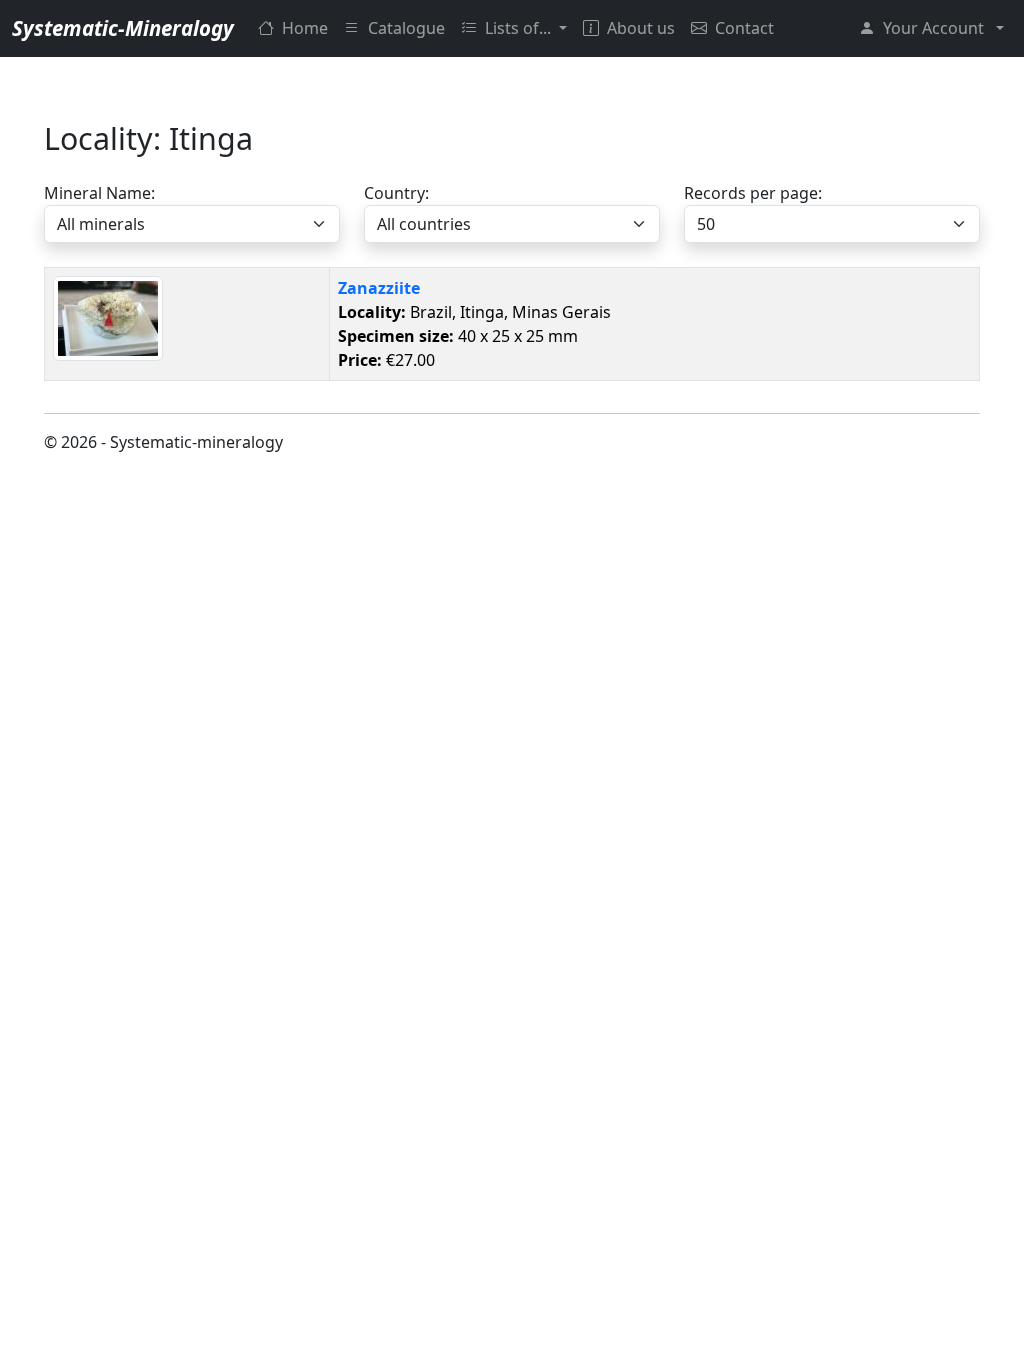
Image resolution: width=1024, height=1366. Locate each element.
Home (305, 28)
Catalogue (406, 28)
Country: (396, 193)
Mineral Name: (99, 193)
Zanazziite (379, 288)
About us (641, 28)
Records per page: (753, 193)
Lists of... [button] (520, 28)
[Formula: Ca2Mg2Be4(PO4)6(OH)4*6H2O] (108, 316)
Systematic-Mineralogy (123, 28)
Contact (744, 28)
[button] (931, 28)
